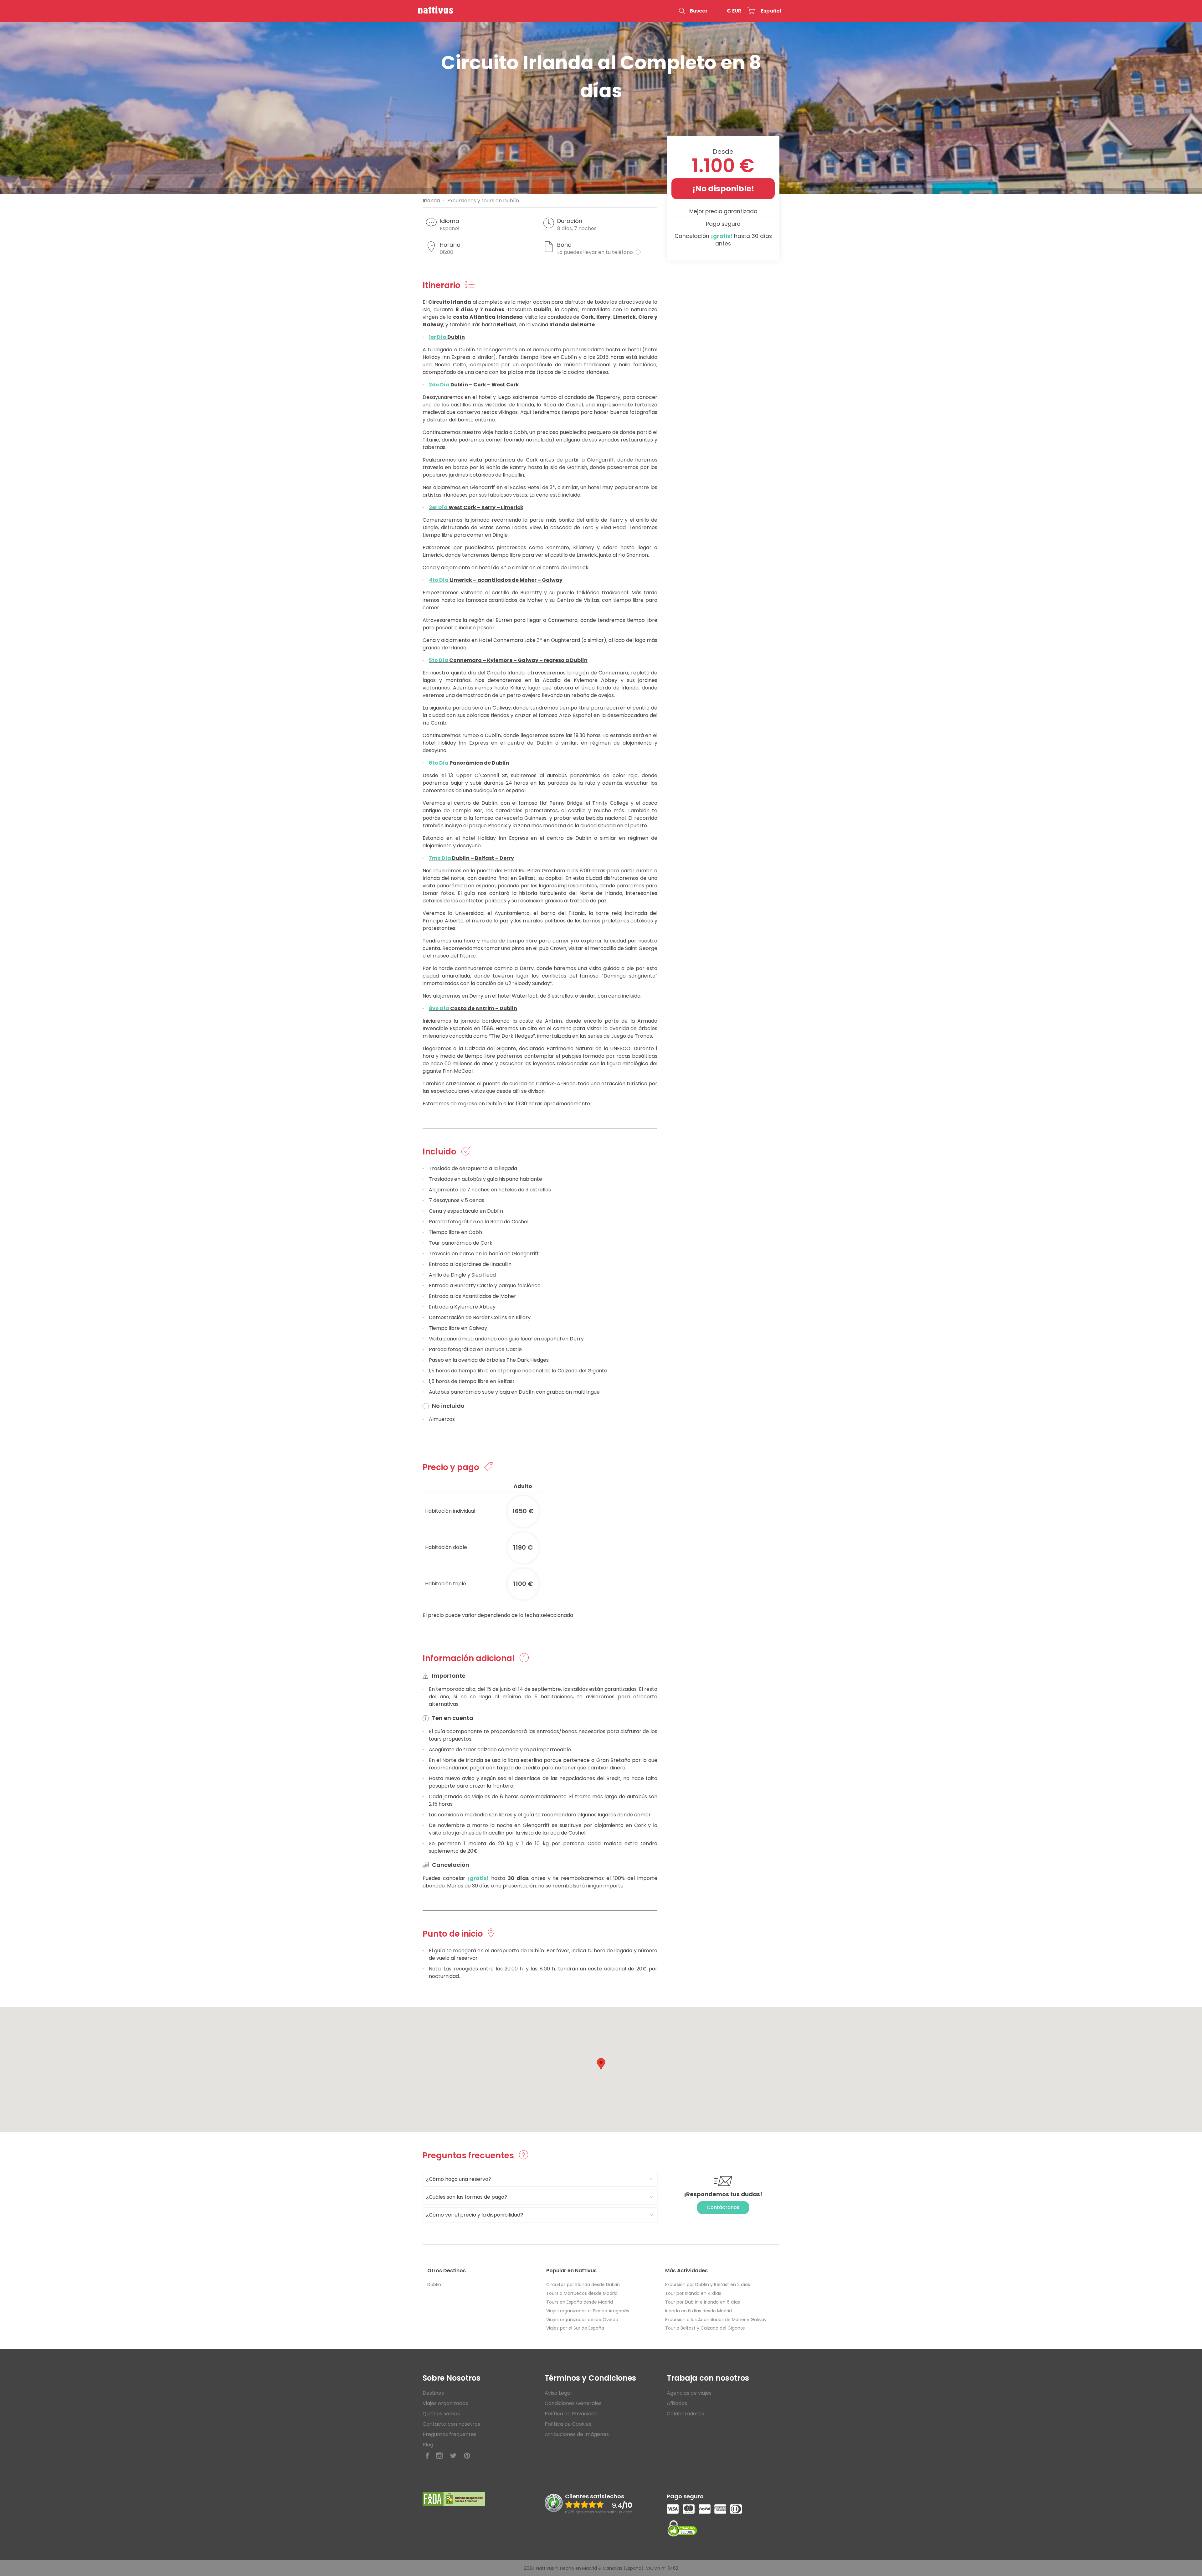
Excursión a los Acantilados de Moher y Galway (716, 2320)
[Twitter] (453, 2456)
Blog (428, 2445)
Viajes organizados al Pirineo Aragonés (588, 2311)
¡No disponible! (723, 189)
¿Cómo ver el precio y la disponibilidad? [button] (475, 2215)
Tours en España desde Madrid (580, 2302)
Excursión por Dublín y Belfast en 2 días (708, 2284)
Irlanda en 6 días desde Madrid (699, 2311)
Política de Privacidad (571, 2414)
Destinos (433, 2393)
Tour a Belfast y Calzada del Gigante (705, 2328)
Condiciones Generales (573, 2403)
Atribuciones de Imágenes (577, 2434)
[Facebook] (427, 2456)
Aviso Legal (558, 2393)
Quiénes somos (441, 2414)
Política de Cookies (568, 2424)
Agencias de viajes (689, 2393)
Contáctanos (723, 2207)
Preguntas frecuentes (449, 2434)
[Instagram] (439, 2456)
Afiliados (677, 2403)
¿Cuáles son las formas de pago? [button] (467, 2197)
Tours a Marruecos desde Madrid (582, 2293)
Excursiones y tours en (483, 201)
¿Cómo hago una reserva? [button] (459, 2179)
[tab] (540, 2179)
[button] (700, 11)
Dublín (434, 2284)
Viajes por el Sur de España (575, 2328)
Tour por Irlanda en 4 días (693, 2293)
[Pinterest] (467, 2456)
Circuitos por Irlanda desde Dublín (583, 2284)
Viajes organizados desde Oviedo (582, 2320)
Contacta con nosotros (451, 2424)
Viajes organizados (445, 2403)
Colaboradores (685, 2414)
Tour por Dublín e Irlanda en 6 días (703, 2302)
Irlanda (431, 201)
